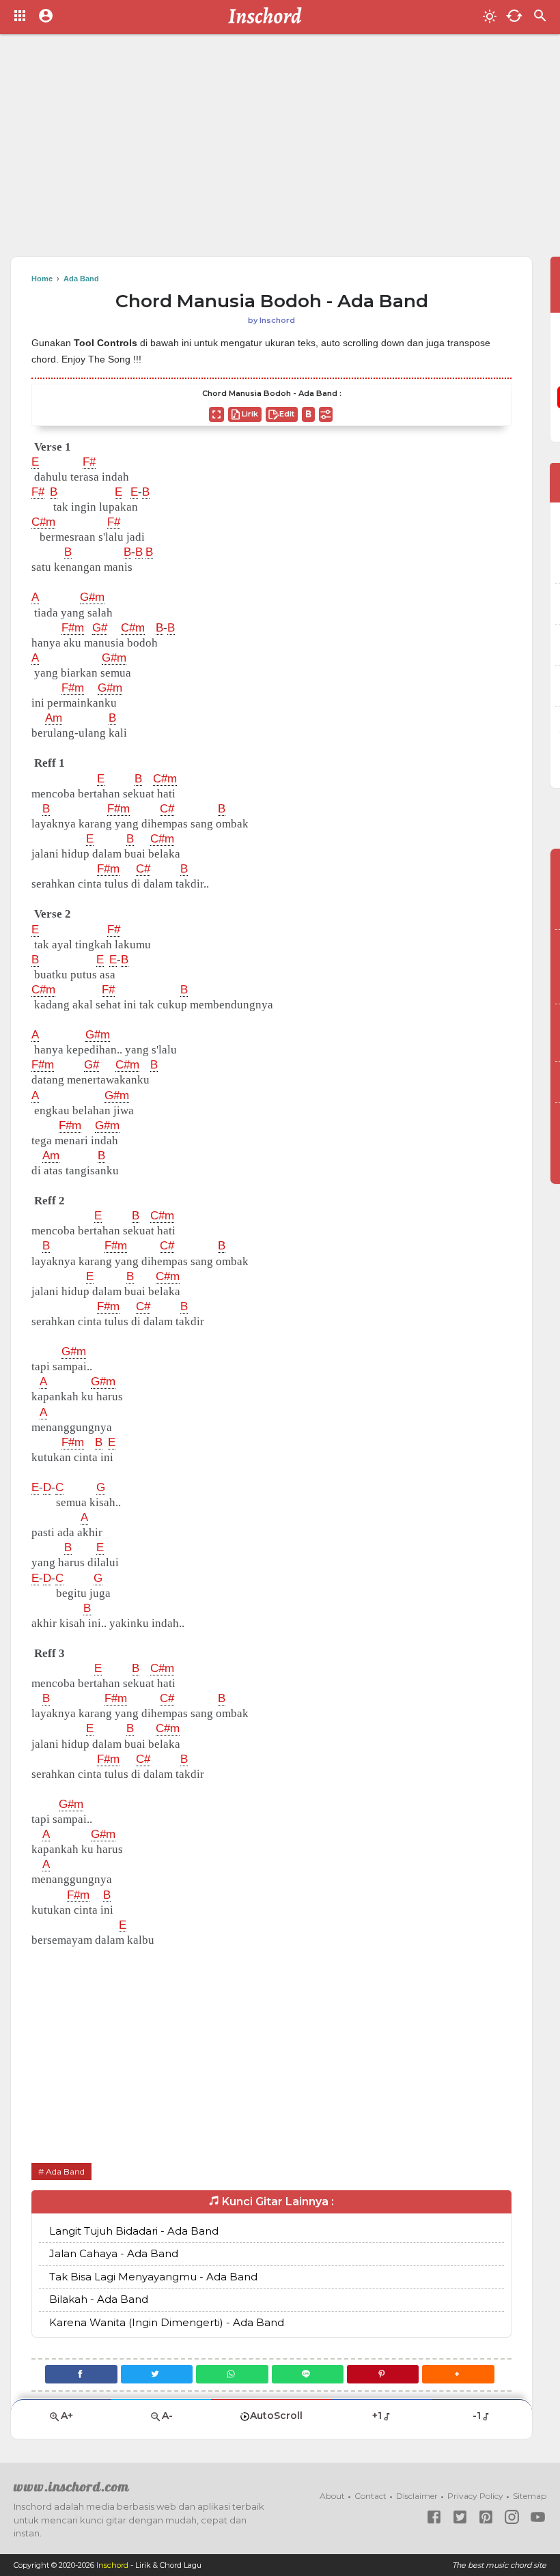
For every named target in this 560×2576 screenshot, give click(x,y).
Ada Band (65, 2171)
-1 (477, 2416)
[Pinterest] (383, 2374)
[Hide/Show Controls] (326, 414)
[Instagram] (512, 2517)
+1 (377, 2416)
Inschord (112, 2565)
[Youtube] (538, 2517)
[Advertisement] (280, 150)
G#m (92, 597)
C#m (43, 522)
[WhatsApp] (232, 2374)
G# (100, 628)
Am (54, 718)
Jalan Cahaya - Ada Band (114, 2253)
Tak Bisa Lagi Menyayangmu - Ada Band (153, 2277)
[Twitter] (157, 2374)
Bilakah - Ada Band (99, 2299)
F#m (73, 628)
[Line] (308, 2374)
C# (167, 809)
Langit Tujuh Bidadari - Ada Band (134, 2231)
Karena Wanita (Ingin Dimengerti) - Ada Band (167, 2322)
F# (89, 462)
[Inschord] (269, 17)
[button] (458, 2374)
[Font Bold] (308, 414)
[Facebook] (81, 2374)
